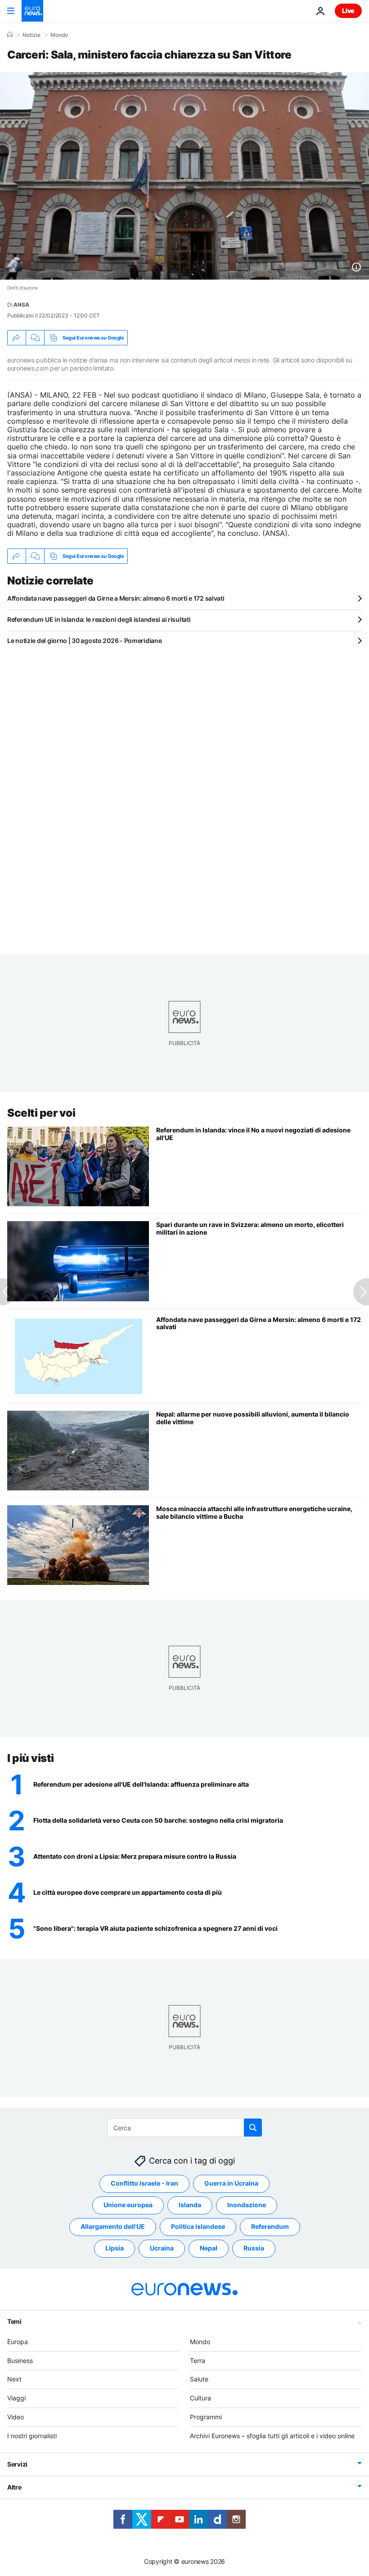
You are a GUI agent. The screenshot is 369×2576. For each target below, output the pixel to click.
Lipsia (115, 2248)
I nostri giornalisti (32, 2436)
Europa (18, 2342)
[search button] (253, 2128)
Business (20, 2360)
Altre (14, 2487)
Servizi (17, 2464)
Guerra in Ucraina (231, 2183)
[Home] (10, 35)
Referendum (270, 2226)
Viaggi (16, 2398)
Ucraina (162, 2248)
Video (16, 2417)
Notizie (31, 35)
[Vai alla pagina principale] (32, 11)
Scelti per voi (41, 1113)
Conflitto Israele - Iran (144, 2183)
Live (348, 11)
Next (14, 2379)
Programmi (206, 2417)
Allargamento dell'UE (113, 2226)
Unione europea (128, 2205)
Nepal (209, 2248)
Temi (14, 2321)
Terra (198, 2360)
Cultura (200, 2398)
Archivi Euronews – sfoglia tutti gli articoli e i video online (272, 2436)
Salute (199, 2379)
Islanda (190, 2205)
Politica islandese (198, 2226)
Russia (254, 2248)
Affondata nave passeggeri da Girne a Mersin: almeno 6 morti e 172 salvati (116, 598)
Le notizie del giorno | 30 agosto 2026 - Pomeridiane (84, 641)
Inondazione (247, 2205)
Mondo (59, 35)
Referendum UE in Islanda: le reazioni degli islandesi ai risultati (99, 619)
